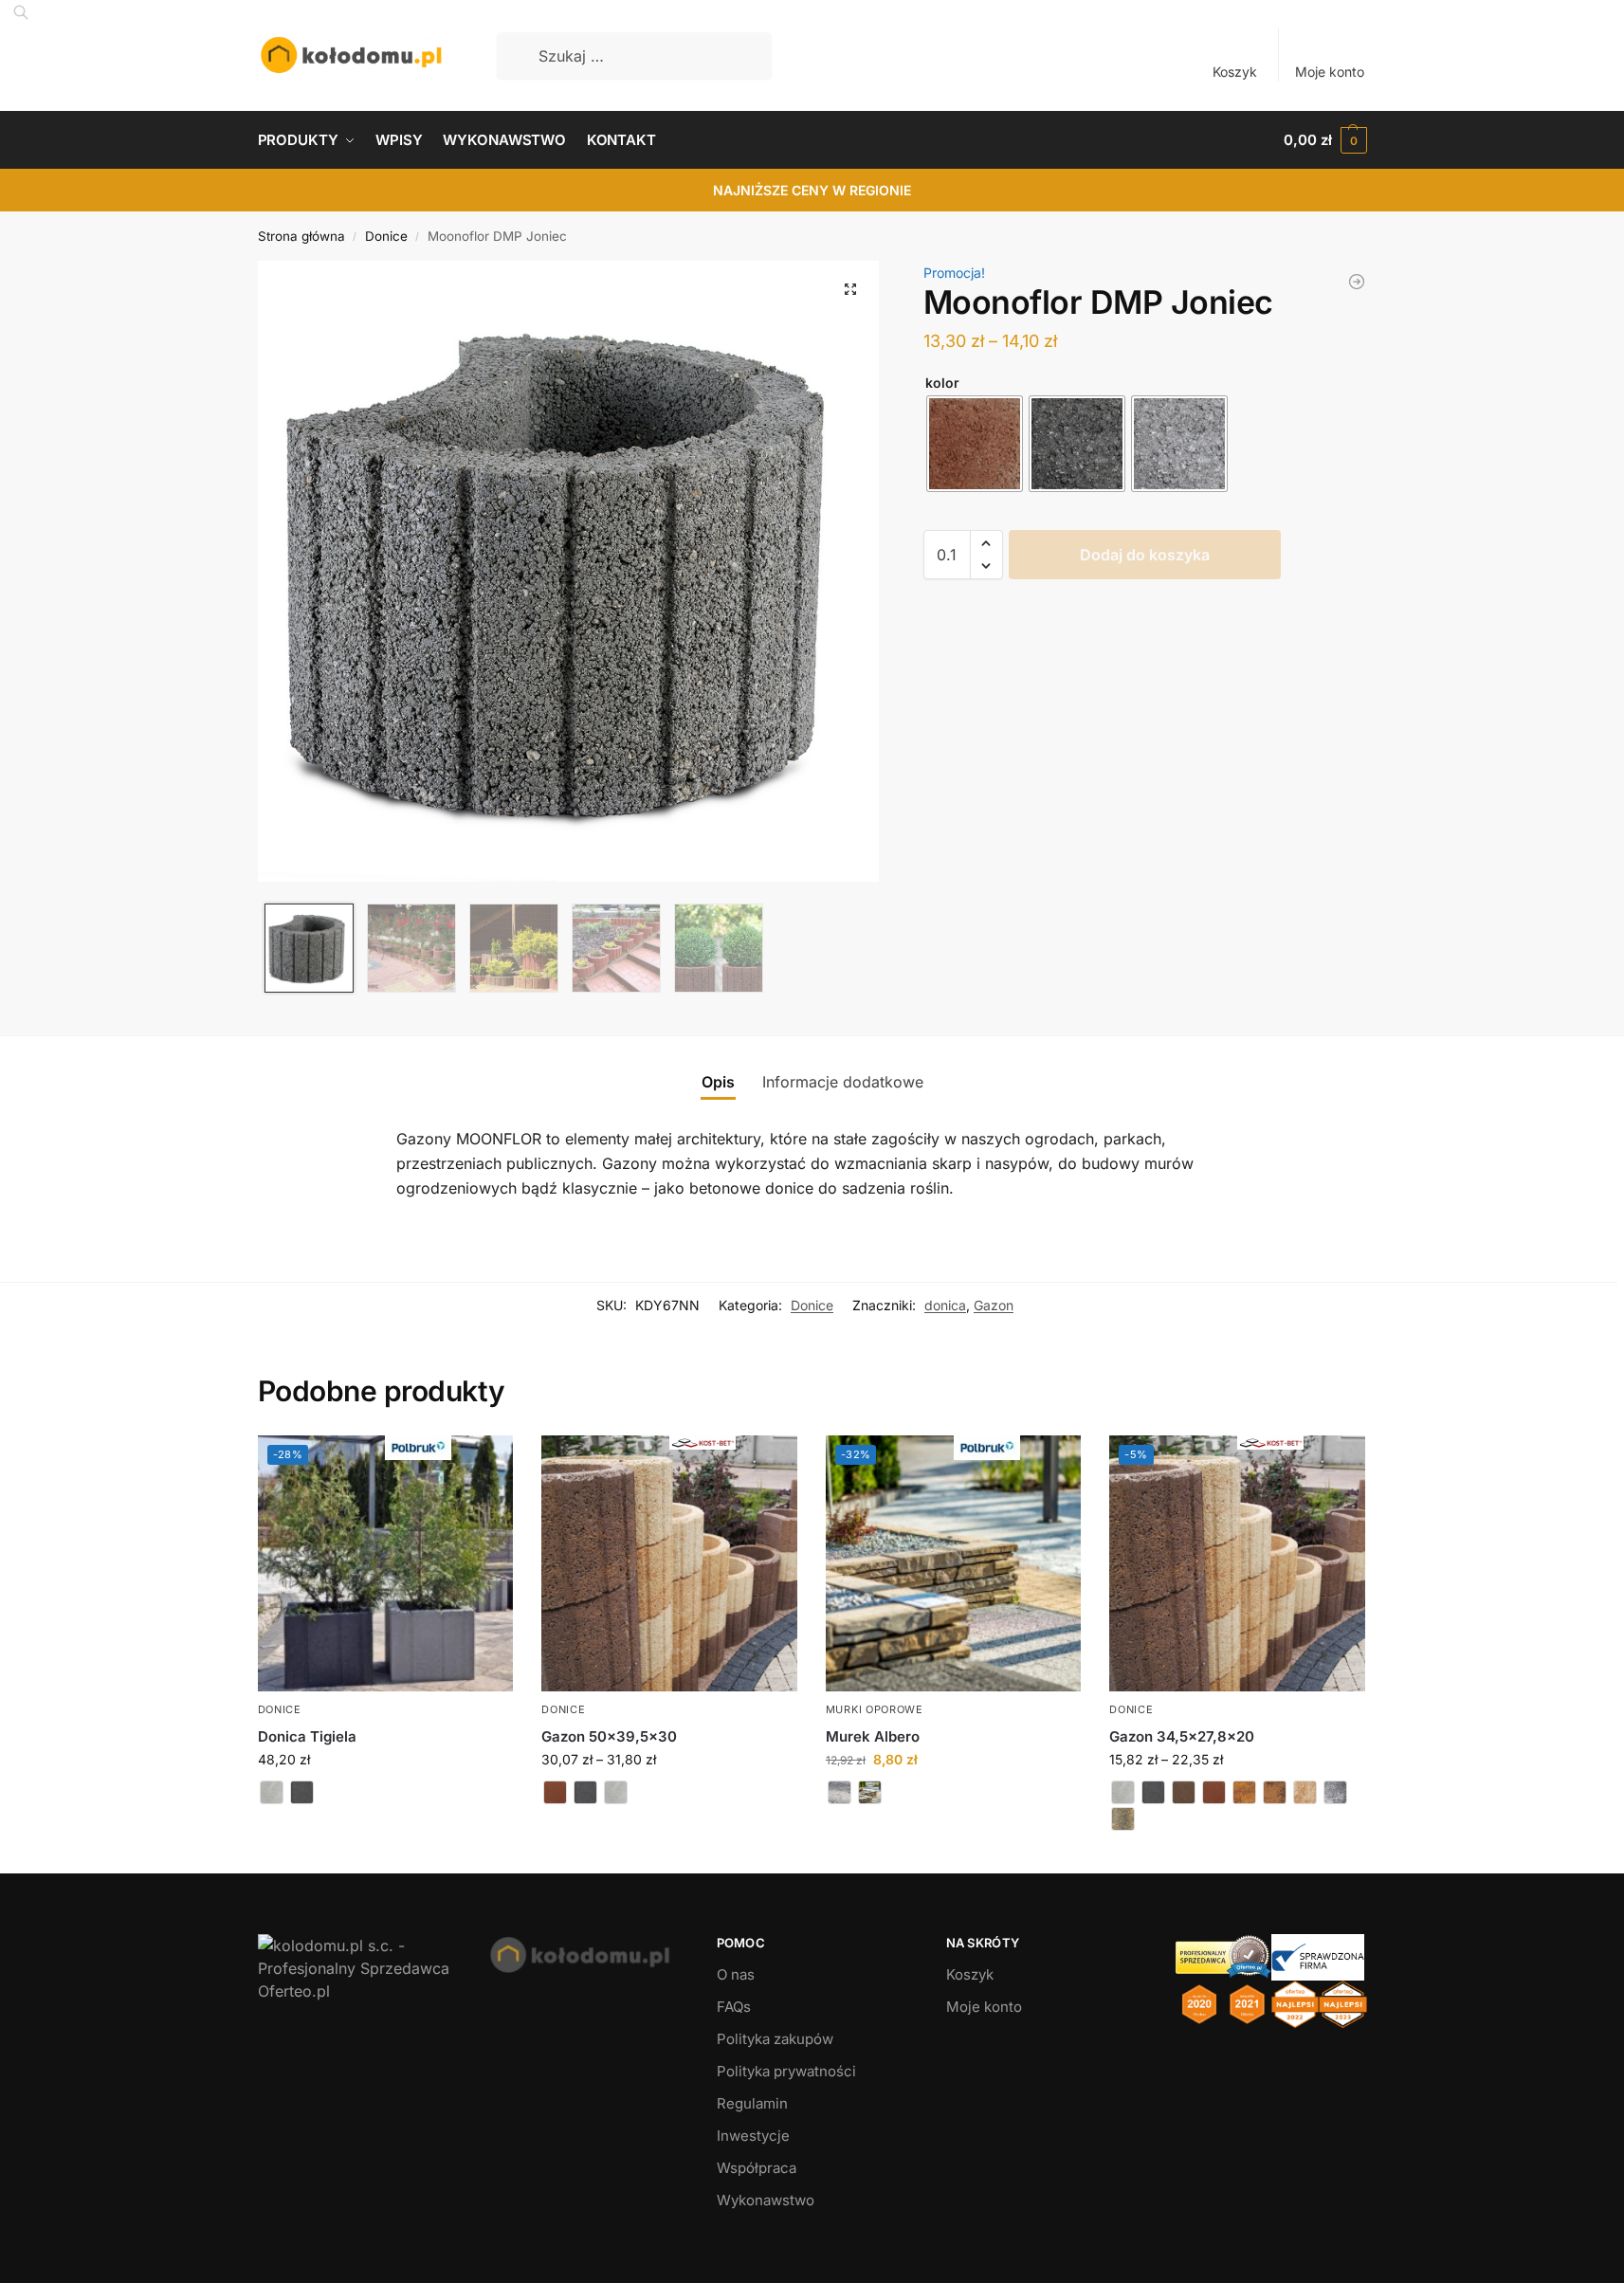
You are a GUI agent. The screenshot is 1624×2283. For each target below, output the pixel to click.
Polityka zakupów (775, 2039)
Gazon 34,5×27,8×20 (1182, 1736)
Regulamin (752, 2103)
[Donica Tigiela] (1357, 282)
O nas (736, 1974)
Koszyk (1235, 72)
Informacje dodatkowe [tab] (843, 1082)
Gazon (994, 1305)
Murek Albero (873, 1736)
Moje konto (1330, 72)
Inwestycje (753, 2136)
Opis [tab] (718, 1082)
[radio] (975, 444)
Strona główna (301, 236)
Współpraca (757, 2168)
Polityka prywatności (786, 2071)
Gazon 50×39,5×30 (609, 1736)
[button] (1325, 140)
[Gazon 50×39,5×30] (669, 1563)
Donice (386, 236)
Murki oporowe (875, 1709)
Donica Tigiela (307, 1736)
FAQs (734, 2007)
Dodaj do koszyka (1145, 555)
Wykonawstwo (766, 2200)
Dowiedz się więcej (385, 1827)
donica (945, 1305)
